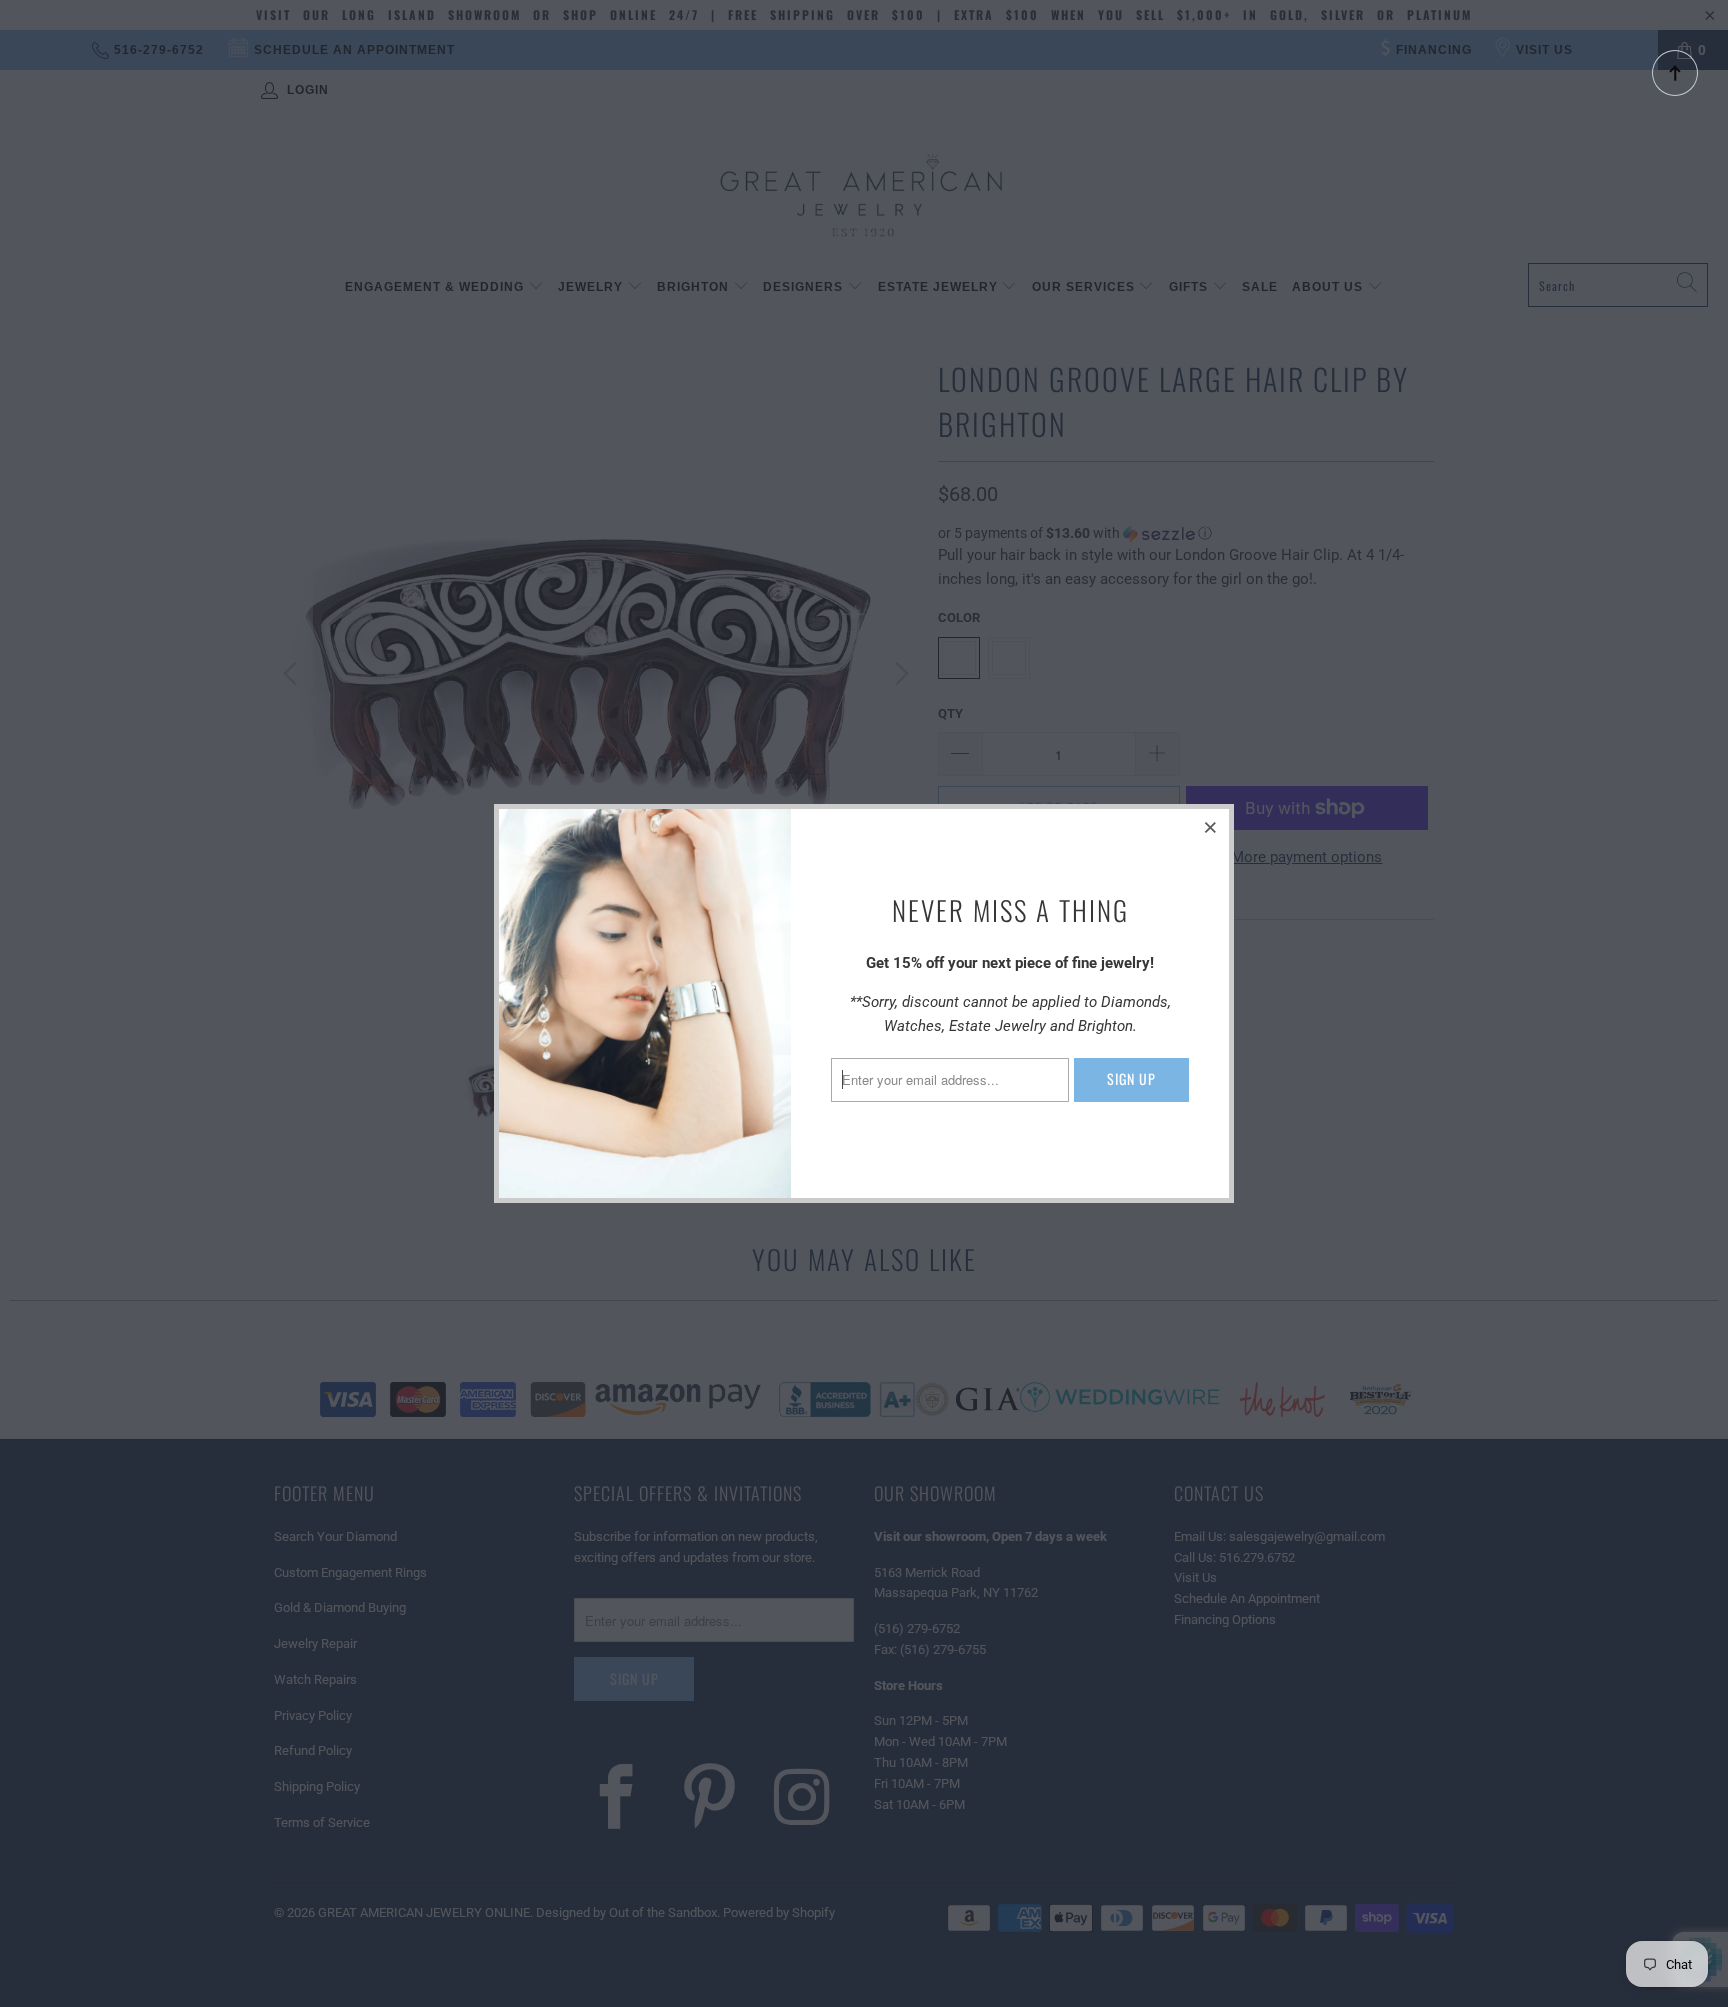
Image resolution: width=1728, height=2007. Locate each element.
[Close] (1211, 827)
